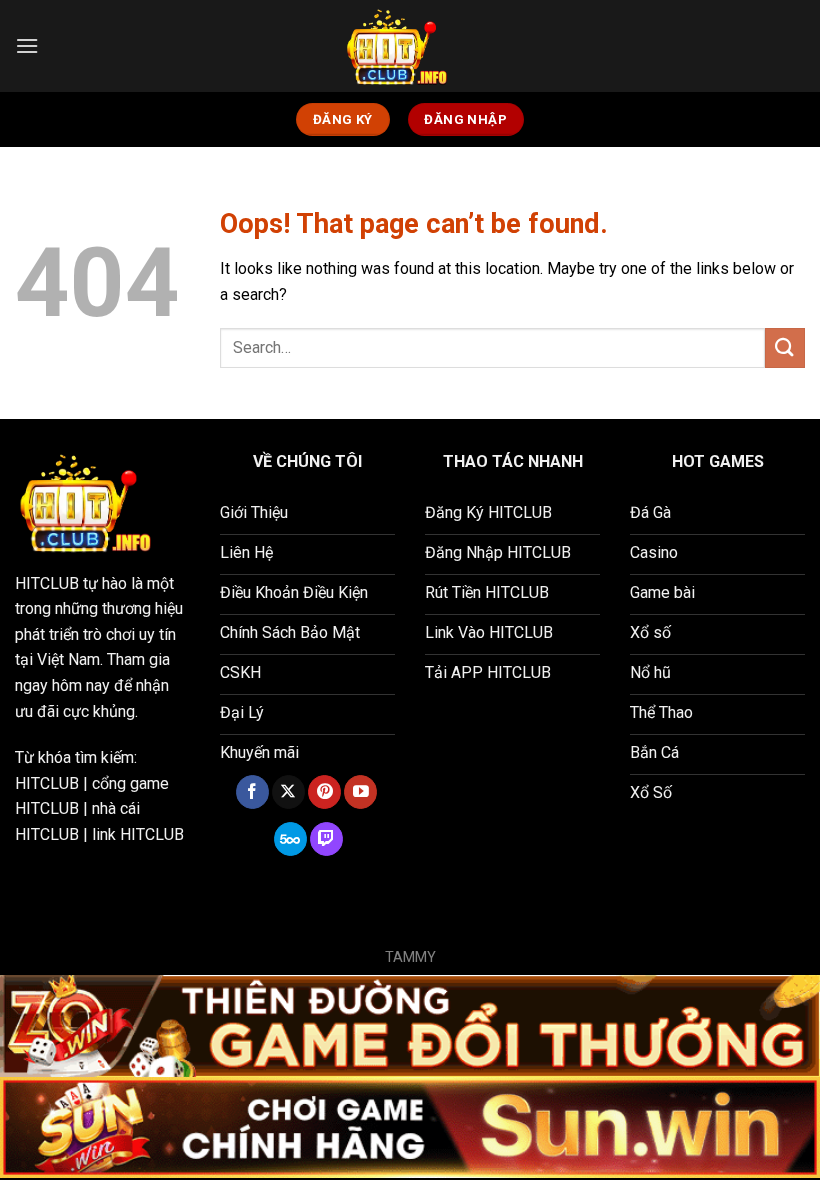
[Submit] (785, 347)
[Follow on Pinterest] (324, 792)
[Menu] (27, 45)
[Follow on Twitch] (326, 839)
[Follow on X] (288, 792)
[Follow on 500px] (290, 839)
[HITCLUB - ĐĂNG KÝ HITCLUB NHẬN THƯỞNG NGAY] (410, 46)
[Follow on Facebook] (252, 792)
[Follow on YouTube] (360, 792)
